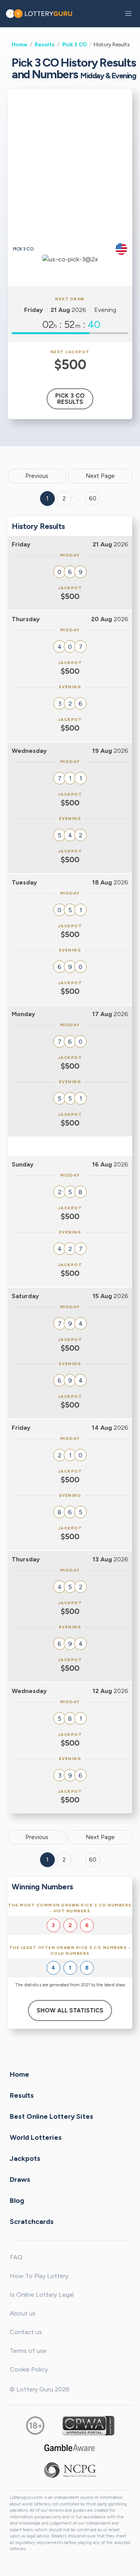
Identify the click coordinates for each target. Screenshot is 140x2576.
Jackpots (25, 2158)
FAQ (16, 2257)
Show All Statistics (70, 2010)
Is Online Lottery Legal (42, 2295)
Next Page (100, 476)
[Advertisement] (70, 169)
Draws (20, 2180)
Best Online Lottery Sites (52, 2116)
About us (23, 2313)
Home (19, 44)
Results (45, 44)
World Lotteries (36, 2137)
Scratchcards (32, 2222)
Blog (17, 2201)
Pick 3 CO (74, 44)
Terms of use (28, 2351)
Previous (37, 476)
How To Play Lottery (39, 2276)
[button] (128, 14)
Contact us (26, 2332)
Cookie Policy (29, 2369)
